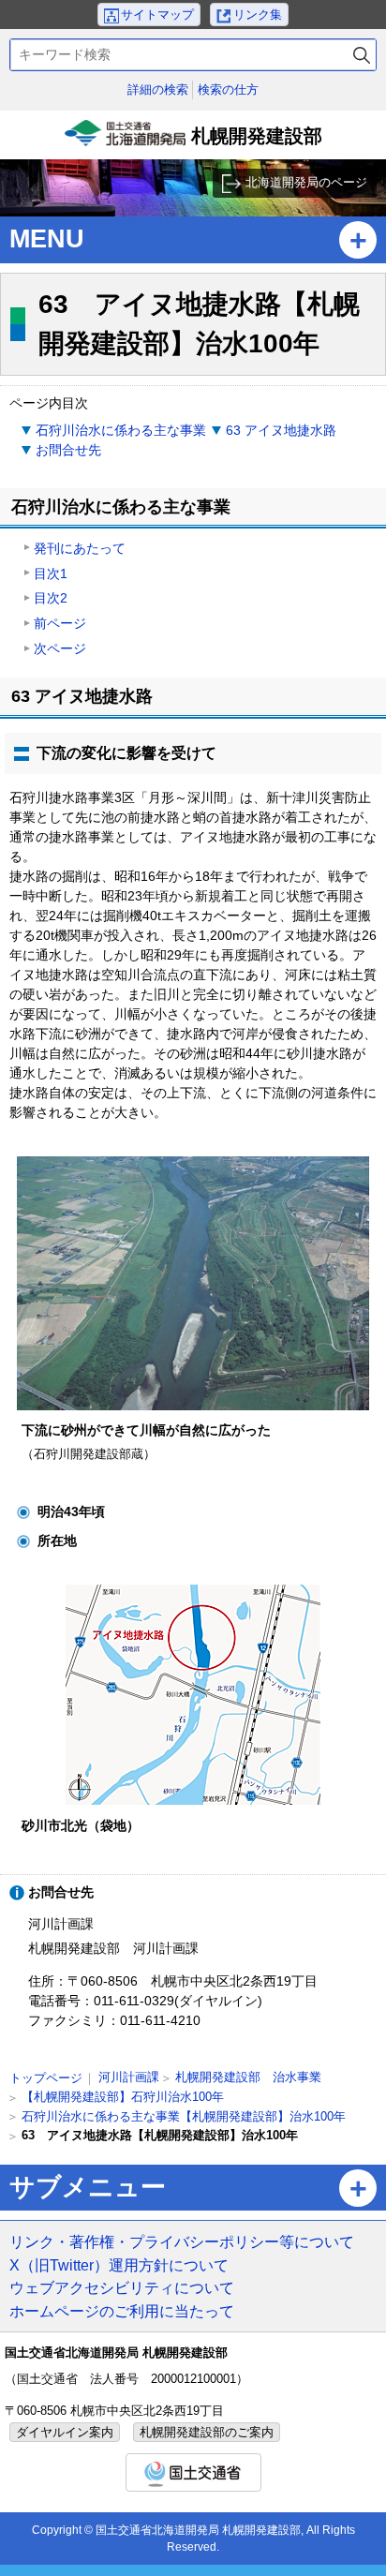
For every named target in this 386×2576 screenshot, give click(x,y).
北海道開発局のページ (306, 182)
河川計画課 (129, 2077)
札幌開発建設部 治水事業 (248, 2077)
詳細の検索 (158, 89)
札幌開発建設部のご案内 (207, 2432)
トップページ (46, 2078)
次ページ (60, 648)
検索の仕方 (228, 89)
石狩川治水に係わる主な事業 (121, 430)
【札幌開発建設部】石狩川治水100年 (123, 2097)
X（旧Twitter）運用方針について (119, 2265)
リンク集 (258, 15)
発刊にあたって (80, 548)
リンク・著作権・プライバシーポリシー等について (182, 2241)
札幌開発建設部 (195, 142)
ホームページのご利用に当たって (122, 2311)
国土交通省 (193, 2472)
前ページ (60, 623)
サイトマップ (157, 15)
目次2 (51, 598)
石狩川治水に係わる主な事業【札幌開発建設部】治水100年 (184, 2116)
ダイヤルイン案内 (65, 2432)
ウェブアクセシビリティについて (122, 2287)
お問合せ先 (68, 450)
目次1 (51, 573)
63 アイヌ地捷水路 (281, 430)
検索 (362, 55)
